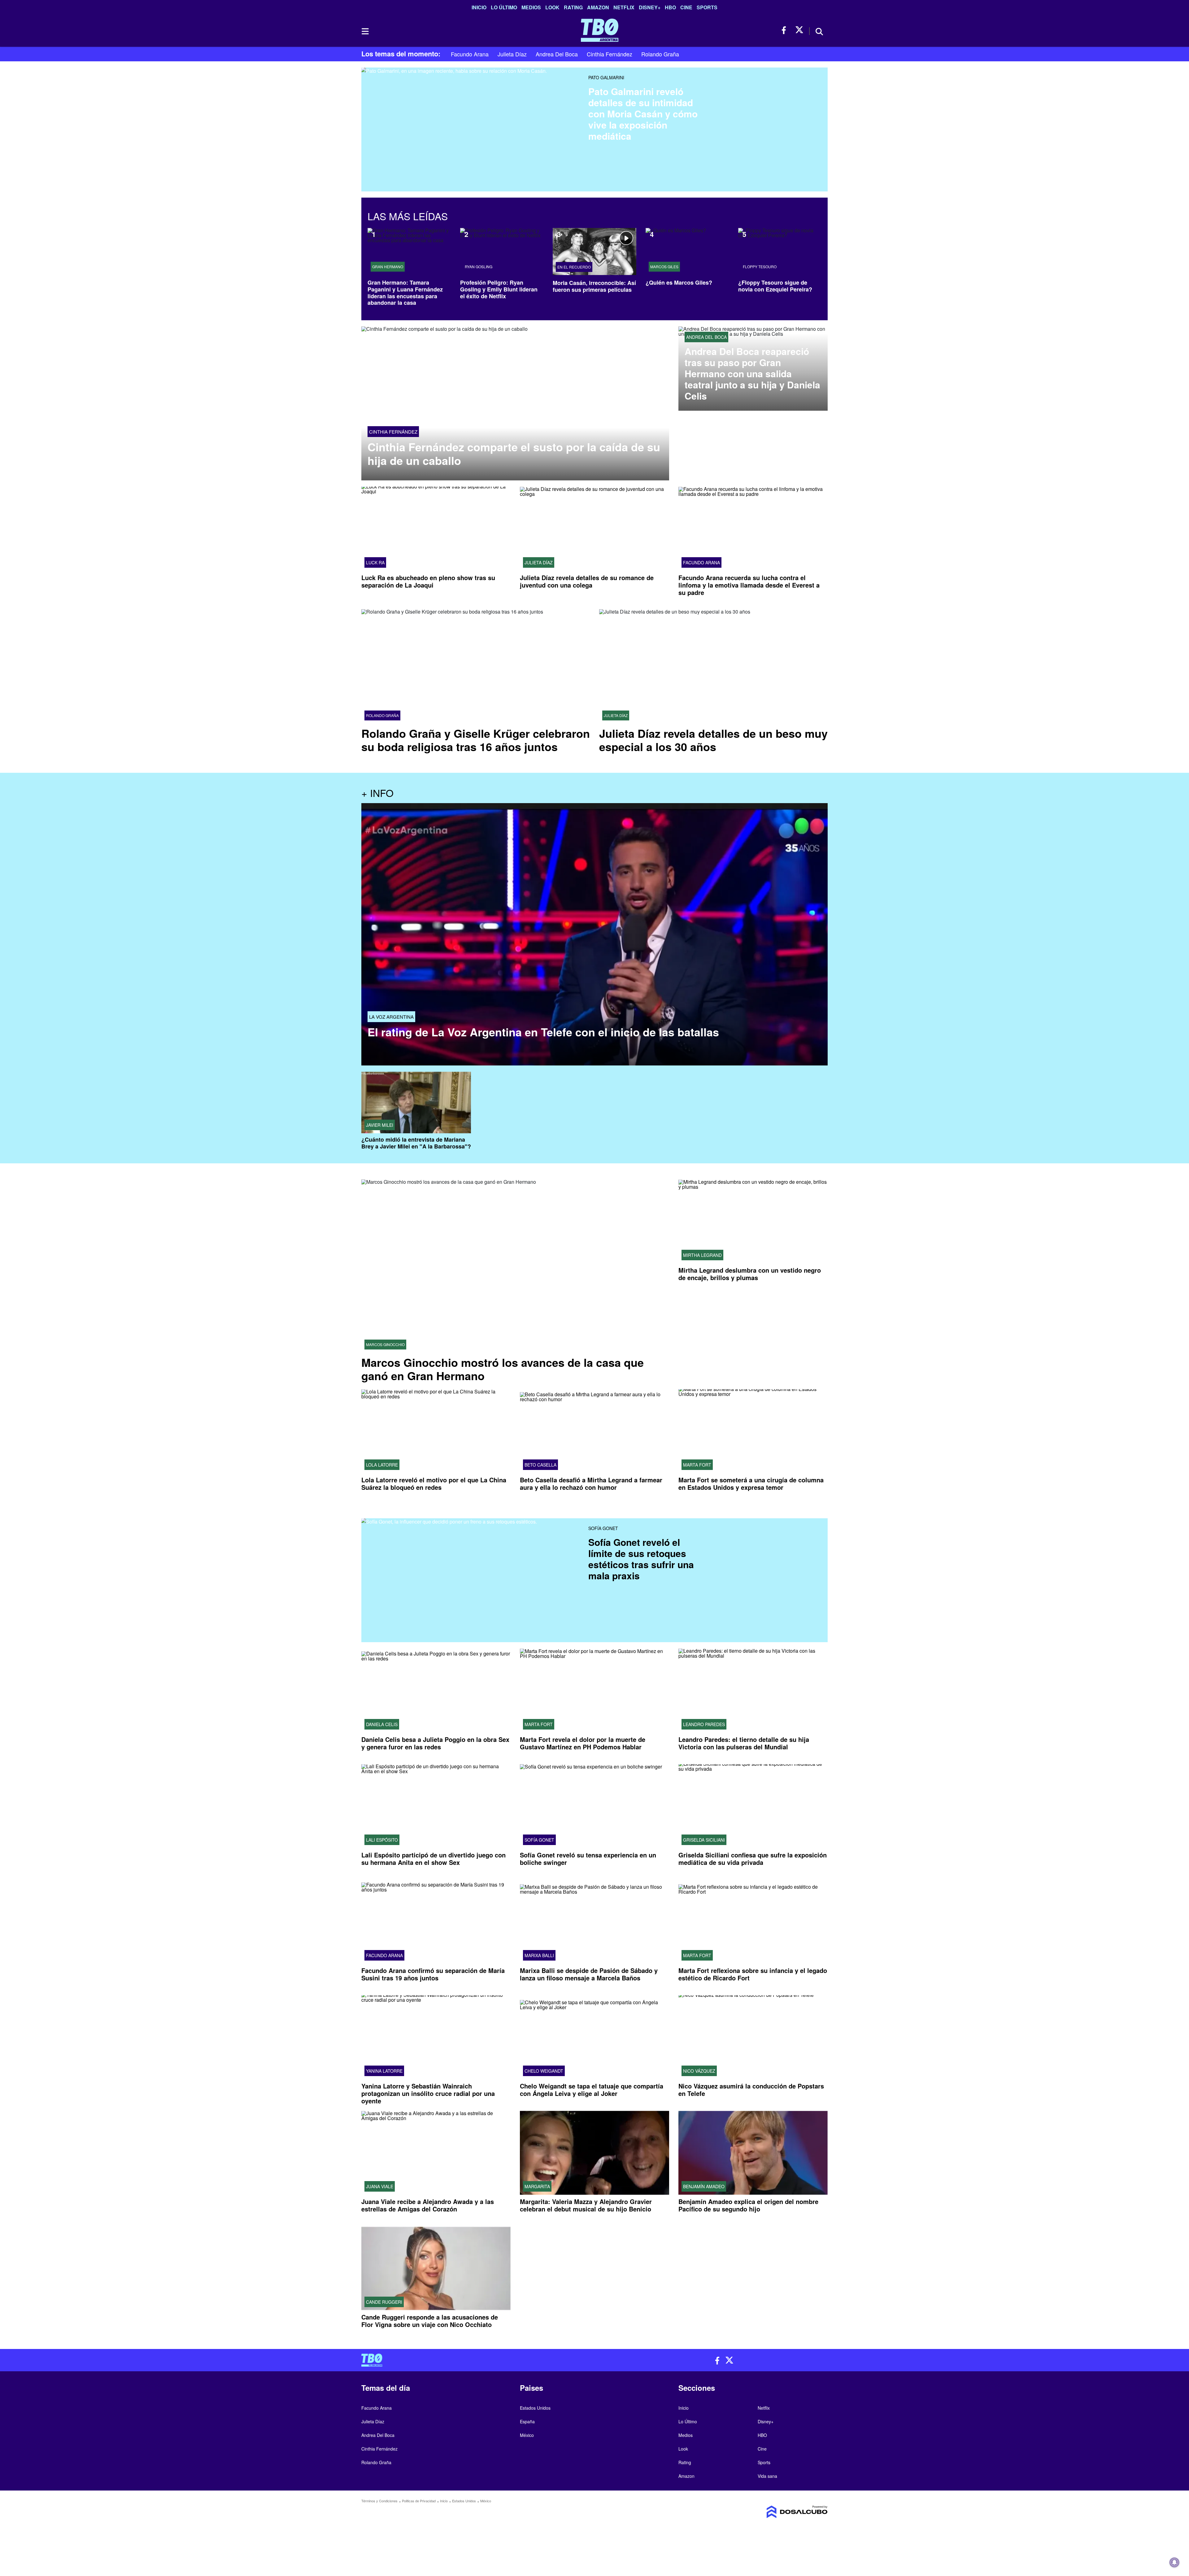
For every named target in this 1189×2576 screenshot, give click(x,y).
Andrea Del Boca (557, 54)
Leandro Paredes (704, 1724)
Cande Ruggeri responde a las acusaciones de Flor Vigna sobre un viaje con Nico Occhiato (430, 2321)
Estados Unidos (535, 2408)
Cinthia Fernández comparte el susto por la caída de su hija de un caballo (514, 453)
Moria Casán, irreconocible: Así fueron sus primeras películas (594, 286)
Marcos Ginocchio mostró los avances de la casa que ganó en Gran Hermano (503, 1369)
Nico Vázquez (699, 2071)
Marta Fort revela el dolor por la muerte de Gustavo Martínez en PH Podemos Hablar (583, 1743)
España (527, 2421)
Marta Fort (697, 1465)
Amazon (598, 7)
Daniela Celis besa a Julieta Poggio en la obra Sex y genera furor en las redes (435, 1743)
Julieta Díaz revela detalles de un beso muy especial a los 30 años (713, 740)
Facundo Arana (470, 54)
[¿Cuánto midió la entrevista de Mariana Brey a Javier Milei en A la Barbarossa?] (416, 1102)
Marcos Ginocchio (385, 1345)
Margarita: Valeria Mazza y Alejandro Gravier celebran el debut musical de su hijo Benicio (586, 2205)
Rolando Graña (660, 54)
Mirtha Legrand (702, 1255)
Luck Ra (375, 562)
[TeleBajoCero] (476, 2360)
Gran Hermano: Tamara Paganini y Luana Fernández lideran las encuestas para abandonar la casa (405, 293)
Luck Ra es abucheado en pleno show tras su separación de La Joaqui (428, 581)
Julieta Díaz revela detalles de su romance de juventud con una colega (587, 581)
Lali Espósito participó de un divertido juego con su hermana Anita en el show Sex (433, 1859)
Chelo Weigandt (544, 2071)
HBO (670, 7)
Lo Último (504, 7)
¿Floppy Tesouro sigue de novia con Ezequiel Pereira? (775, 286)
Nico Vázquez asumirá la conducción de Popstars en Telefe (751, 2090)
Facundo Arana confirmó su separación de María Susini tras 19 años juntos (433, 1974)
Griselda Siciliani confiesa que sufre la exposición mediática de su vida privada (753, 1859)
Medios (531, 7)
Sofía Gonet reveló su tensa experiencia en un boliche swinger (588, 1859)
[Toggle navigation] (365, 31)
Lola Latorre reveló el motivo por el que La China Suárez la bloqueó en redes (434, 1483)
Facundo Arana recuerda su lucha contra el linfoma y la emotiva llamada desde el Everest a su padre (749, 585)
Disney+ (650, 7)
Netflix (624, 7)
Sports (707, 7)
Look (552, 7)
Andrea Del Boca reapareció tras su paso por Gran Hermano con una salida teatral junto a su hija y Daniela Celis (752, 374)
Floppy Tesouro (760, 267)
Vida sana (767, 2476)
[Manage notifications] (1174, 2562)
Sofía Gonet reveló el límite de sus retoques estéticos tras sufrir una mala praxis (641, 1559)
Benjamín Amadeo (704, 2186)
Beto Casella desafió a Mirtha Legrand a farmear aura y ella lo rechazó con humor (591, 1483)
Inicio (479, 7)
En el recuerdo (574, 267)
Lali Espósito (382, 1840)
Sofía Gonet (603, 1528)
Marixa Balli (539, 1955)
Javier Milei (380, 1125)
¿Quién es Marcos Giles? (679, 282)
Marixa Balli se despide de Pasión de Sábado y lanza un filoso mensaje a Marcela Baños (589, 1974)
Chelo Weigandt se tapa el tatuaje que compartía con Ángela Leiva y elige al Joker (592, 2090)
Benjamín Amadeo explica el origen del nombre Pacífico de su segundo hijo (748, 2205)
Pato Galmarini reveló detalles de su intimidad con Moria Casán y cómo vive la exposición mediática (643, 114)
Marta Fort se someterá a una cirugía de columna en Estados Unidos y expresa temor (751, 1483)
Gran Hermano (388, 267)
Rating (573, 7)
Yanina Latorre (384, 2071)
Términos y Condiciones (379, 2501)
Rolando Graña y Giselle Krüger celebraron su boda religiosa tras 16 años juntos (476, 740)
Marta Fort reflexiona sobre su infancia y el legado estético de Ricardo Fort (753, 1974)
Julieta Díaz (512, 54)
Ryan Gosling (479, 267)
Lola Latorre (382, 1465)
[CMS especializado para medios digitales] (773, 2512)
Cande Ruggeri (384, 2302)
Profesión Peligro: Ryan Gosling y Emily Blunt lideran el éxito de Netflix (499, 289)
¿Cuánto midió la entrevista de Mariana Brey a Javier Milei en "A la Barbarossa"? (416, 1143)
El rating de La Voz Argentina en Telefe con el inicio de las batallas (543, 1032)
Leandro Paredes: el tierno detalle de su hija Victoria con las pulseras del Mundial (744, 1743)
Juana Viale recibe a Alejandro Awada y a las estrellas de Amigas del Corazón (428, 2205)
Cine (686, 7)
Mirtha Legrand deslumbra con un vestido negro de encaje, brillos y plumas (750, 1274)
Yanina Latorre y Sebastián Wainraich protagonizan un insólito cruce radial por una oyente (428, 2093)
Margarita (537, 2186)
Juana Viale (380, 2186)
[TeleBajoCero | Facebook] (786, 30)
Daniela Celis (382, 1724)
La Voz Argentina (391, 1017)
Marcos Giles (664, 267)
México (527, 2435)
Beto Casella (540, 1465)
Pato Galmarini (606, 77)
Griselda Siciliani (704, 1840)
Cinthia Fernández (610, 54)
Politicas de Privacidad (419, 2501)
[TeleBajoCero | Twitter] (799, 30)
